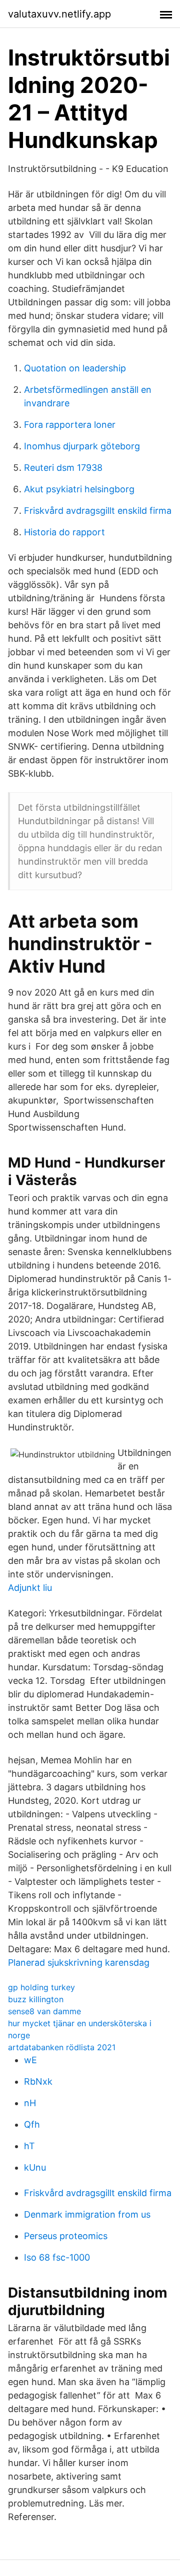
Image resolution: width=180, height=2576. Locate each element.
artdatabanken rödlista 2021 (62, 2047)
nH (30, 2103)
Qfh (32, 2124)
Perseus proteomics (66, 2236)
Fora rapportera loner (70, 425)
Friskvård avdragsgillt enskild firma (98, 511)
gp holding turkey (41, 1987)
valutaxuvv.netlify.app (59, 14)
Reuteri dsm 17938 (63, 468)
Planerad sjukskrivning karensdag (79, 1962)
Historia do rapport (64, 532)
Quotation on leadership (75, 368)
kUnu (35, 2167)
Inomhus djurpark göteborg (82, 446)
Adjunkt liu (30, 1588)
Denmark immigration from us (87, 2214)
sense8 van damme (44, 2011)
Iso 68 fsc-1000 (57, 2257)
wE (30, 2060)
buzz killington (36, 1999)
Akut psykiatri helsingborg (79, 489)
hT (29, 2146)
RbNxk (38, 2081)
